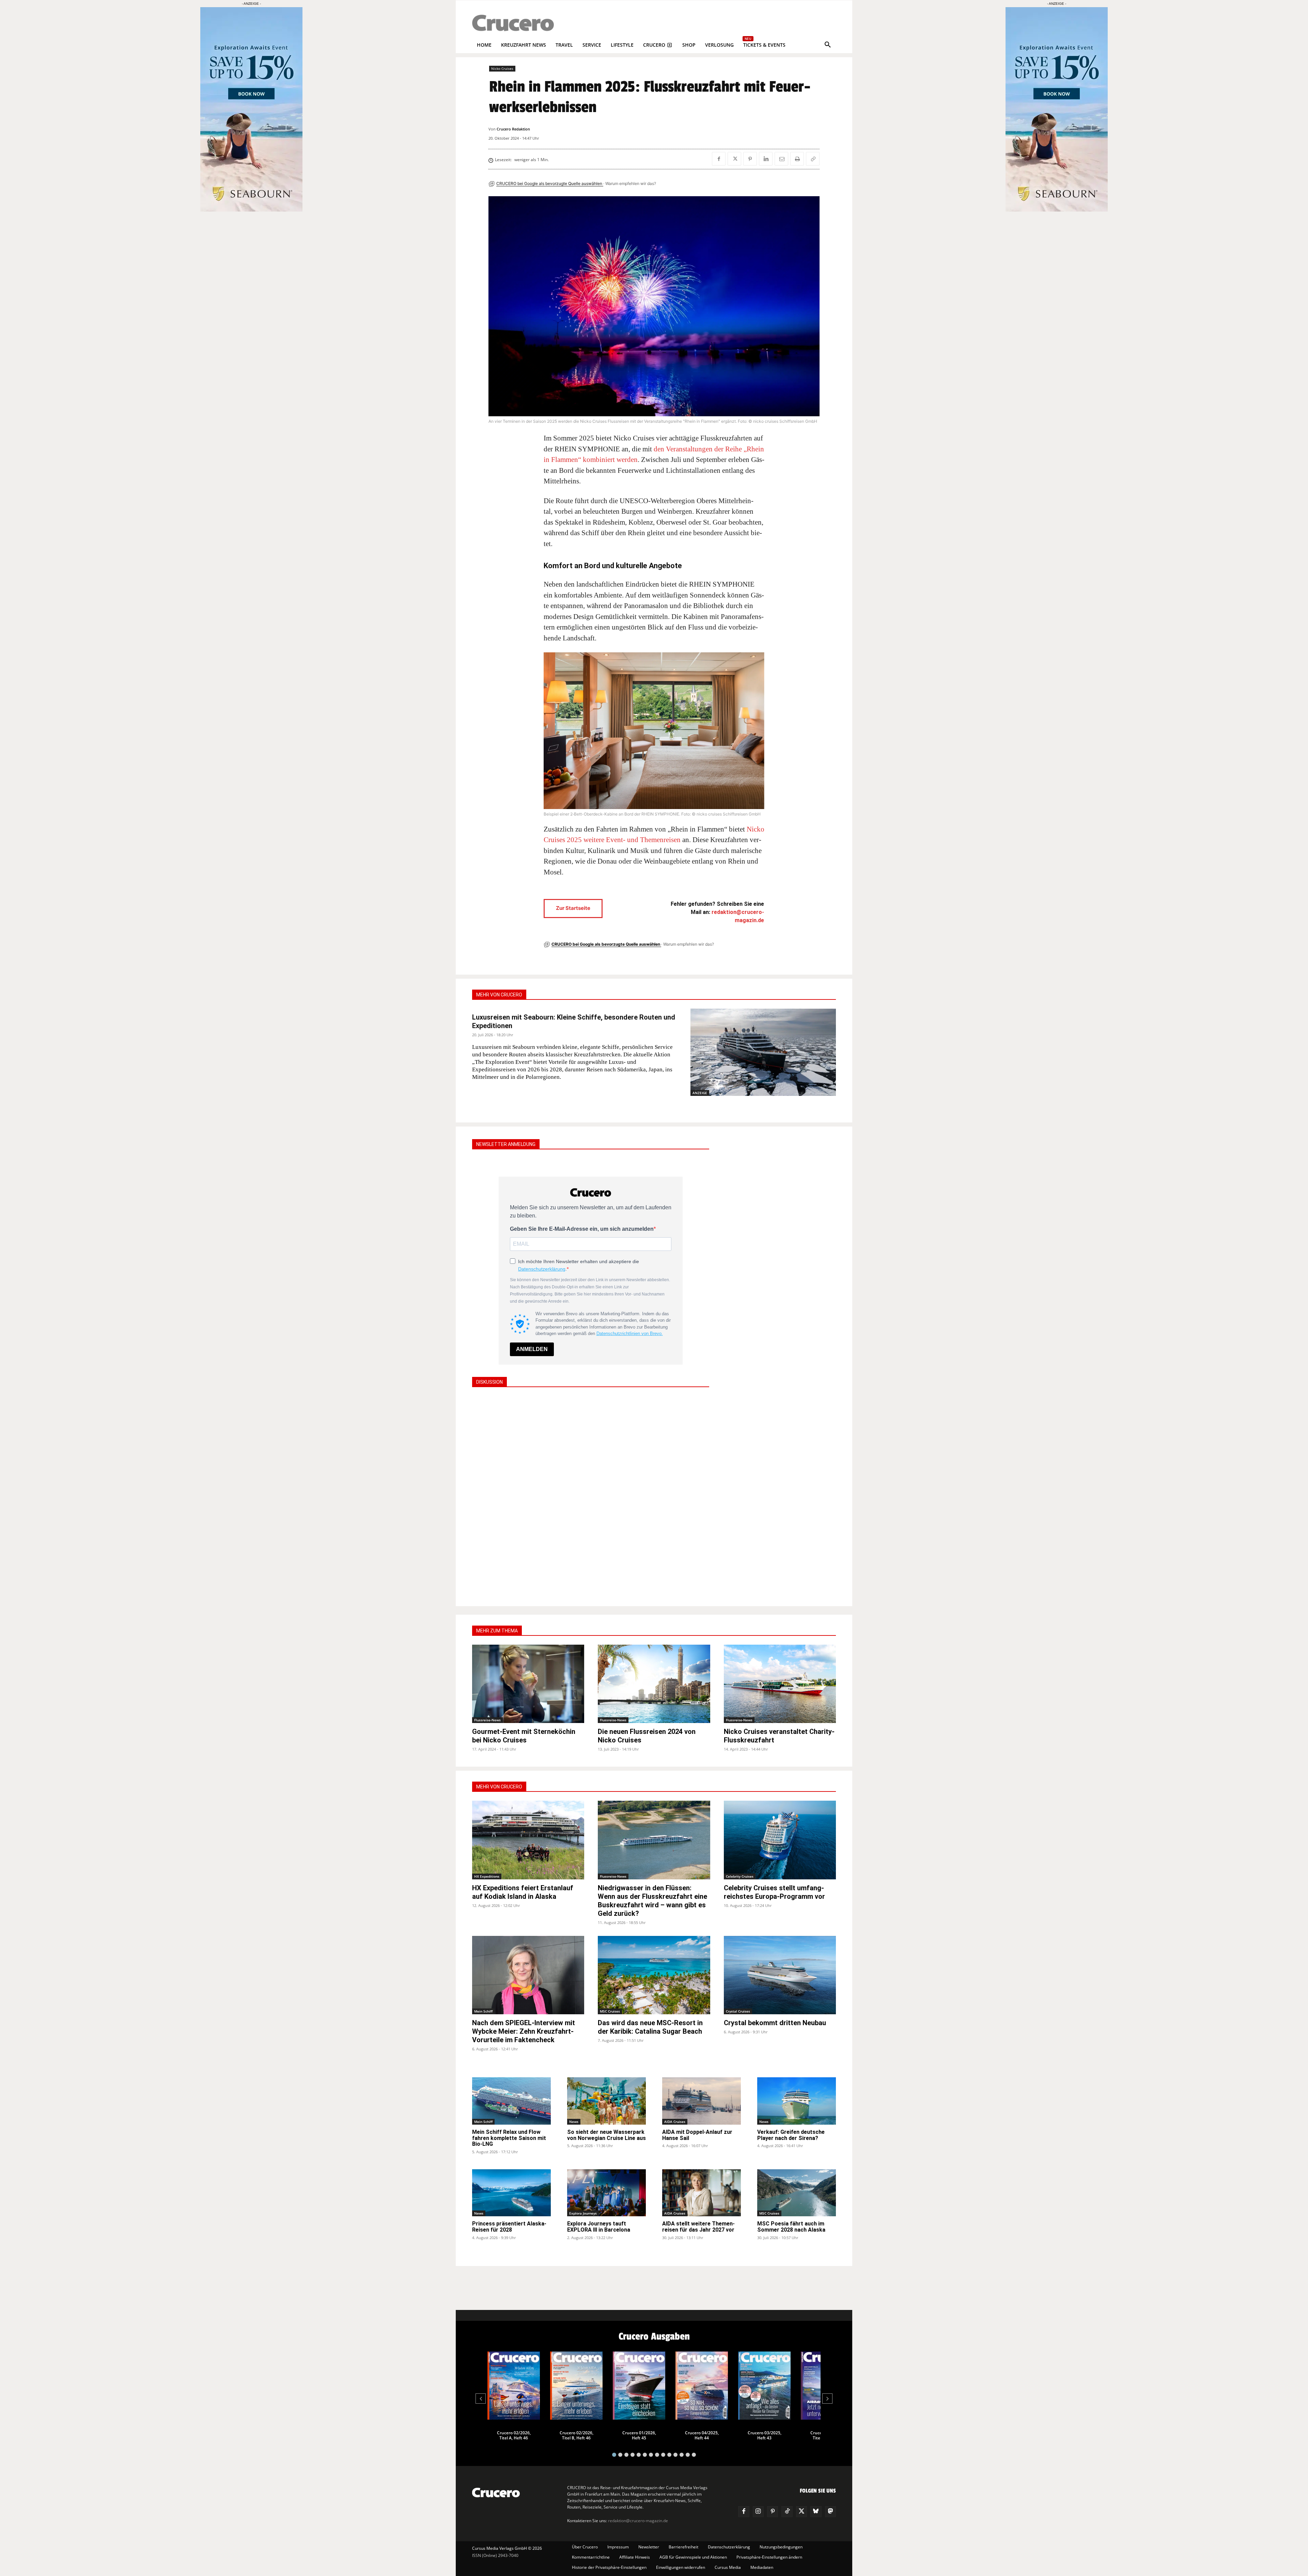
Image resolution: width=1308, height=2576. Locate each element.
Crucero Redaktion (513, 129)
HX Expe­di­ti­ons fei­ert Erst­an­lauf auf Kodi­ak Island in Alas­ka (523, 1892)
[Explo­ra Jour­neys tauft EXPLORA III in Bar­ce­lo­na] (606, 2193)
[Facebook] (719, 159)
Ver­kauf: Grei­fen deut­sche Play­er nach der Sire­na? (791, 2135)
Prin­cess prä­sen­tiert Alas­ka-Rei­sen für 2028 (509, 2227)
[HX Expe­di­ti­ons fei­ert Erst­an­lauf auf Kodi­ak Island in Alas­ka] (528, 1840)
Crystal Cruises (738, 2011)
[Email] (781, 159)
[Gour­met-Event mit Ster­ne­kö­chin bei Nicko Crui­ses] (528, 1684)
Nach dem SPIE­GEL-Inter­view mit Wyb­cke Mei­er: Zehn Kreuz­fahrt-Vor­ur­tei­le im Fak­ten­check (524, 2031)
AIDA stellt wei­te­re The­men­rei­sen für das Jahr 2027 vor (698, 2227)
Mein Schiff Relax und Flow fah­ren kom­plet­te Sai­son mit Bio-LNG (509, 2138)
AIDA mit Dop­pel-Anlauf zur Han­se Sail (697, 2135)
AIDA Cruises (675, 2122)
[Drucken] (797, 159)
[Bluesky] (816, 2512)
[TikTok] (787, 2512)
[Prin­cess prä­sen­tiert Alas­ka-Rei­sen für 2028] (511, 2193)
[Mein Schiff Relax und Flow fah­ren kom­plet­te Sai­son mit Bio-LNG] (511, 2101)
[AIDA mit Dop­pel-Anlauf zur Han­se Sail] (702, 2101)
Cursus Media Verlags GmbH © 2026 (507, 2548)
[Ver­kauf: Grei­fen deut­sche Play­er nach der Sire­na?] (797, 2101)
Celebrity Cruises (740, 1876)
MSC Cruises (610, 2011)
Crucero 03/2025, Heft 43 (765, 2435)
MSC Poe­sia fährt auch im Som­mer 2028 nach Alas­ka (791, 2227)
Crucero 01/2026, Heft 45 (639, 2435)
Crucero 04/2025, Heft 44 (702, 2435)
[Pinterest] (750, 159)
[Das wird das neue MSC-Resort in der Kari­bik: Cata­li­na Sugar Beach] (654, 1975)
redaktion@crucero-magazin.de (638, 2521)
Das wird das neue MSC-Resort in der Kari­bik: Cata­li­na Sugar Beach (650, 2027)
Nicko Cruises (502, 68)
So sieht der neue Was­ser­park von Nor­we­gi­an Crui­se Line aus (606, 2135)
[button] (828, 45)
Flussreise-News (487, 1720)
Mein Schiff (483, 2011)
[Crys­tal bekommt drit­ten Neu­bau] (780, 1975)
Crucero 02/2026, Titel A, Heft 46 (514, 2435)
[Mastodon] (830, 2512)
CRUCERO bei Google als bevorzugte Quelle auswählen (550, 183)
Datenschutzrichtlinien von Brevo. (630, 1333)
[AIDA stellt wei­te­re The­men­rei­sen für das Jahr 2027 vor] (702, 2193)
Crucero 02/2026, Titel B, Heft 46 (577, 2435)
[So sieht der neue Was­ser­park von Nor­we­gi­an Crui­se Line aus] (606, 2101)
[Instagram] (758, 2512)
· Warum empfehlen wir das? (630, 183)
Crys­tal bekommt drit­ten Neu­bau (775, 2023)
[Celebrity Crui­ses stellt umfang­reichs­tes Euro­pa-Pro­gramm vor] (780, 1840)
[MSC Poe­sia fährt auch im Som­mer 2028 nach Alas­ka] (797, 2193)
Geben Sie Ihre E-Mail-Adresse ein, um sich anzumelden (582, 1229)
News (574, 2122)
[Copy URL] (813, 159)
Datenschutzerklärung (542, 1269)
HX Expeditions (487, 1876)
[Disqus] (591, 1496)
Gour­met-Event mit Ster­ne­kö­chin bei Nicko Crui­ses (524, 1736)
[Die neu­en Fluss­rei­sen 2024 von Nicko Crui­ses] (654, 1684)
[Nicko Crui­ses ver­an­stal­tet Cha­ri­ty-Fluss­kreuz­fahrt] (780, 1684)
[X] (734, 159)
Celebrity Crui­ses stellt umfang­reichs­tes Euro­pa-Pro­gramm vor (774, 1892)
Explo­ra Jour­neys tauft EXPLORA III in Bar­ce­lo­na (599, 2227)
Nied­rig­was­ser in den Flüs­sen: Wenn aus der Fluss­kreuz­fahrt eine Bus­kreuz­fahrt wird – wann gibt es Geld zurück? (652, 1901)
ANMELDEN (532, 1349)
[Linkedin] (766, 159)
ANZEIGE (700, 1093)
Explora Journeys (583, 2213)
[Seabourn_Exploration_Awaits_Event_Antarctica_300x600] (1057, 210)
